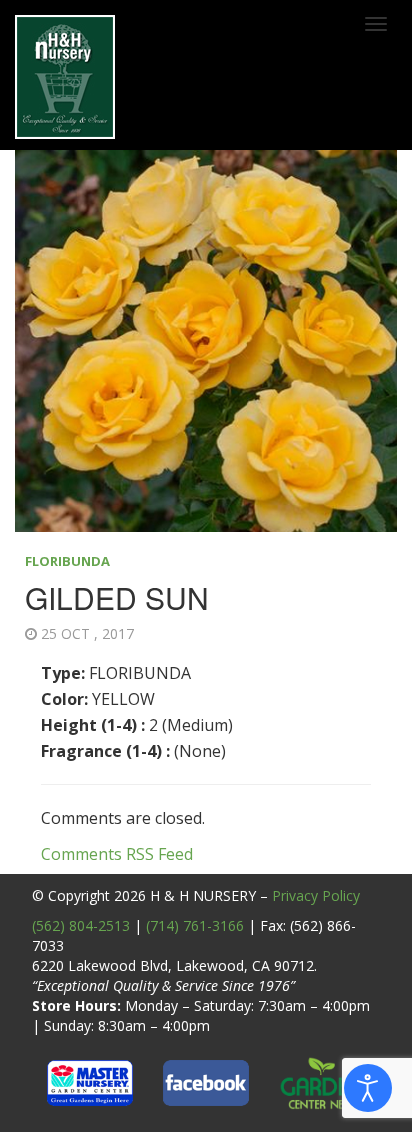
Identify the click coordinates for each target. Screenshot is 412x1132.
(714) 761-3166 (195, 925)
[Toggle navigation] (376, 24)
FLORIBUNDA (67, 561)
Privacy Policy (316, 895)
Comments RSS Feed (117, 854)
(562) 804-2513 (81, 925)
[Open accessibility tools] (368, 1088)
